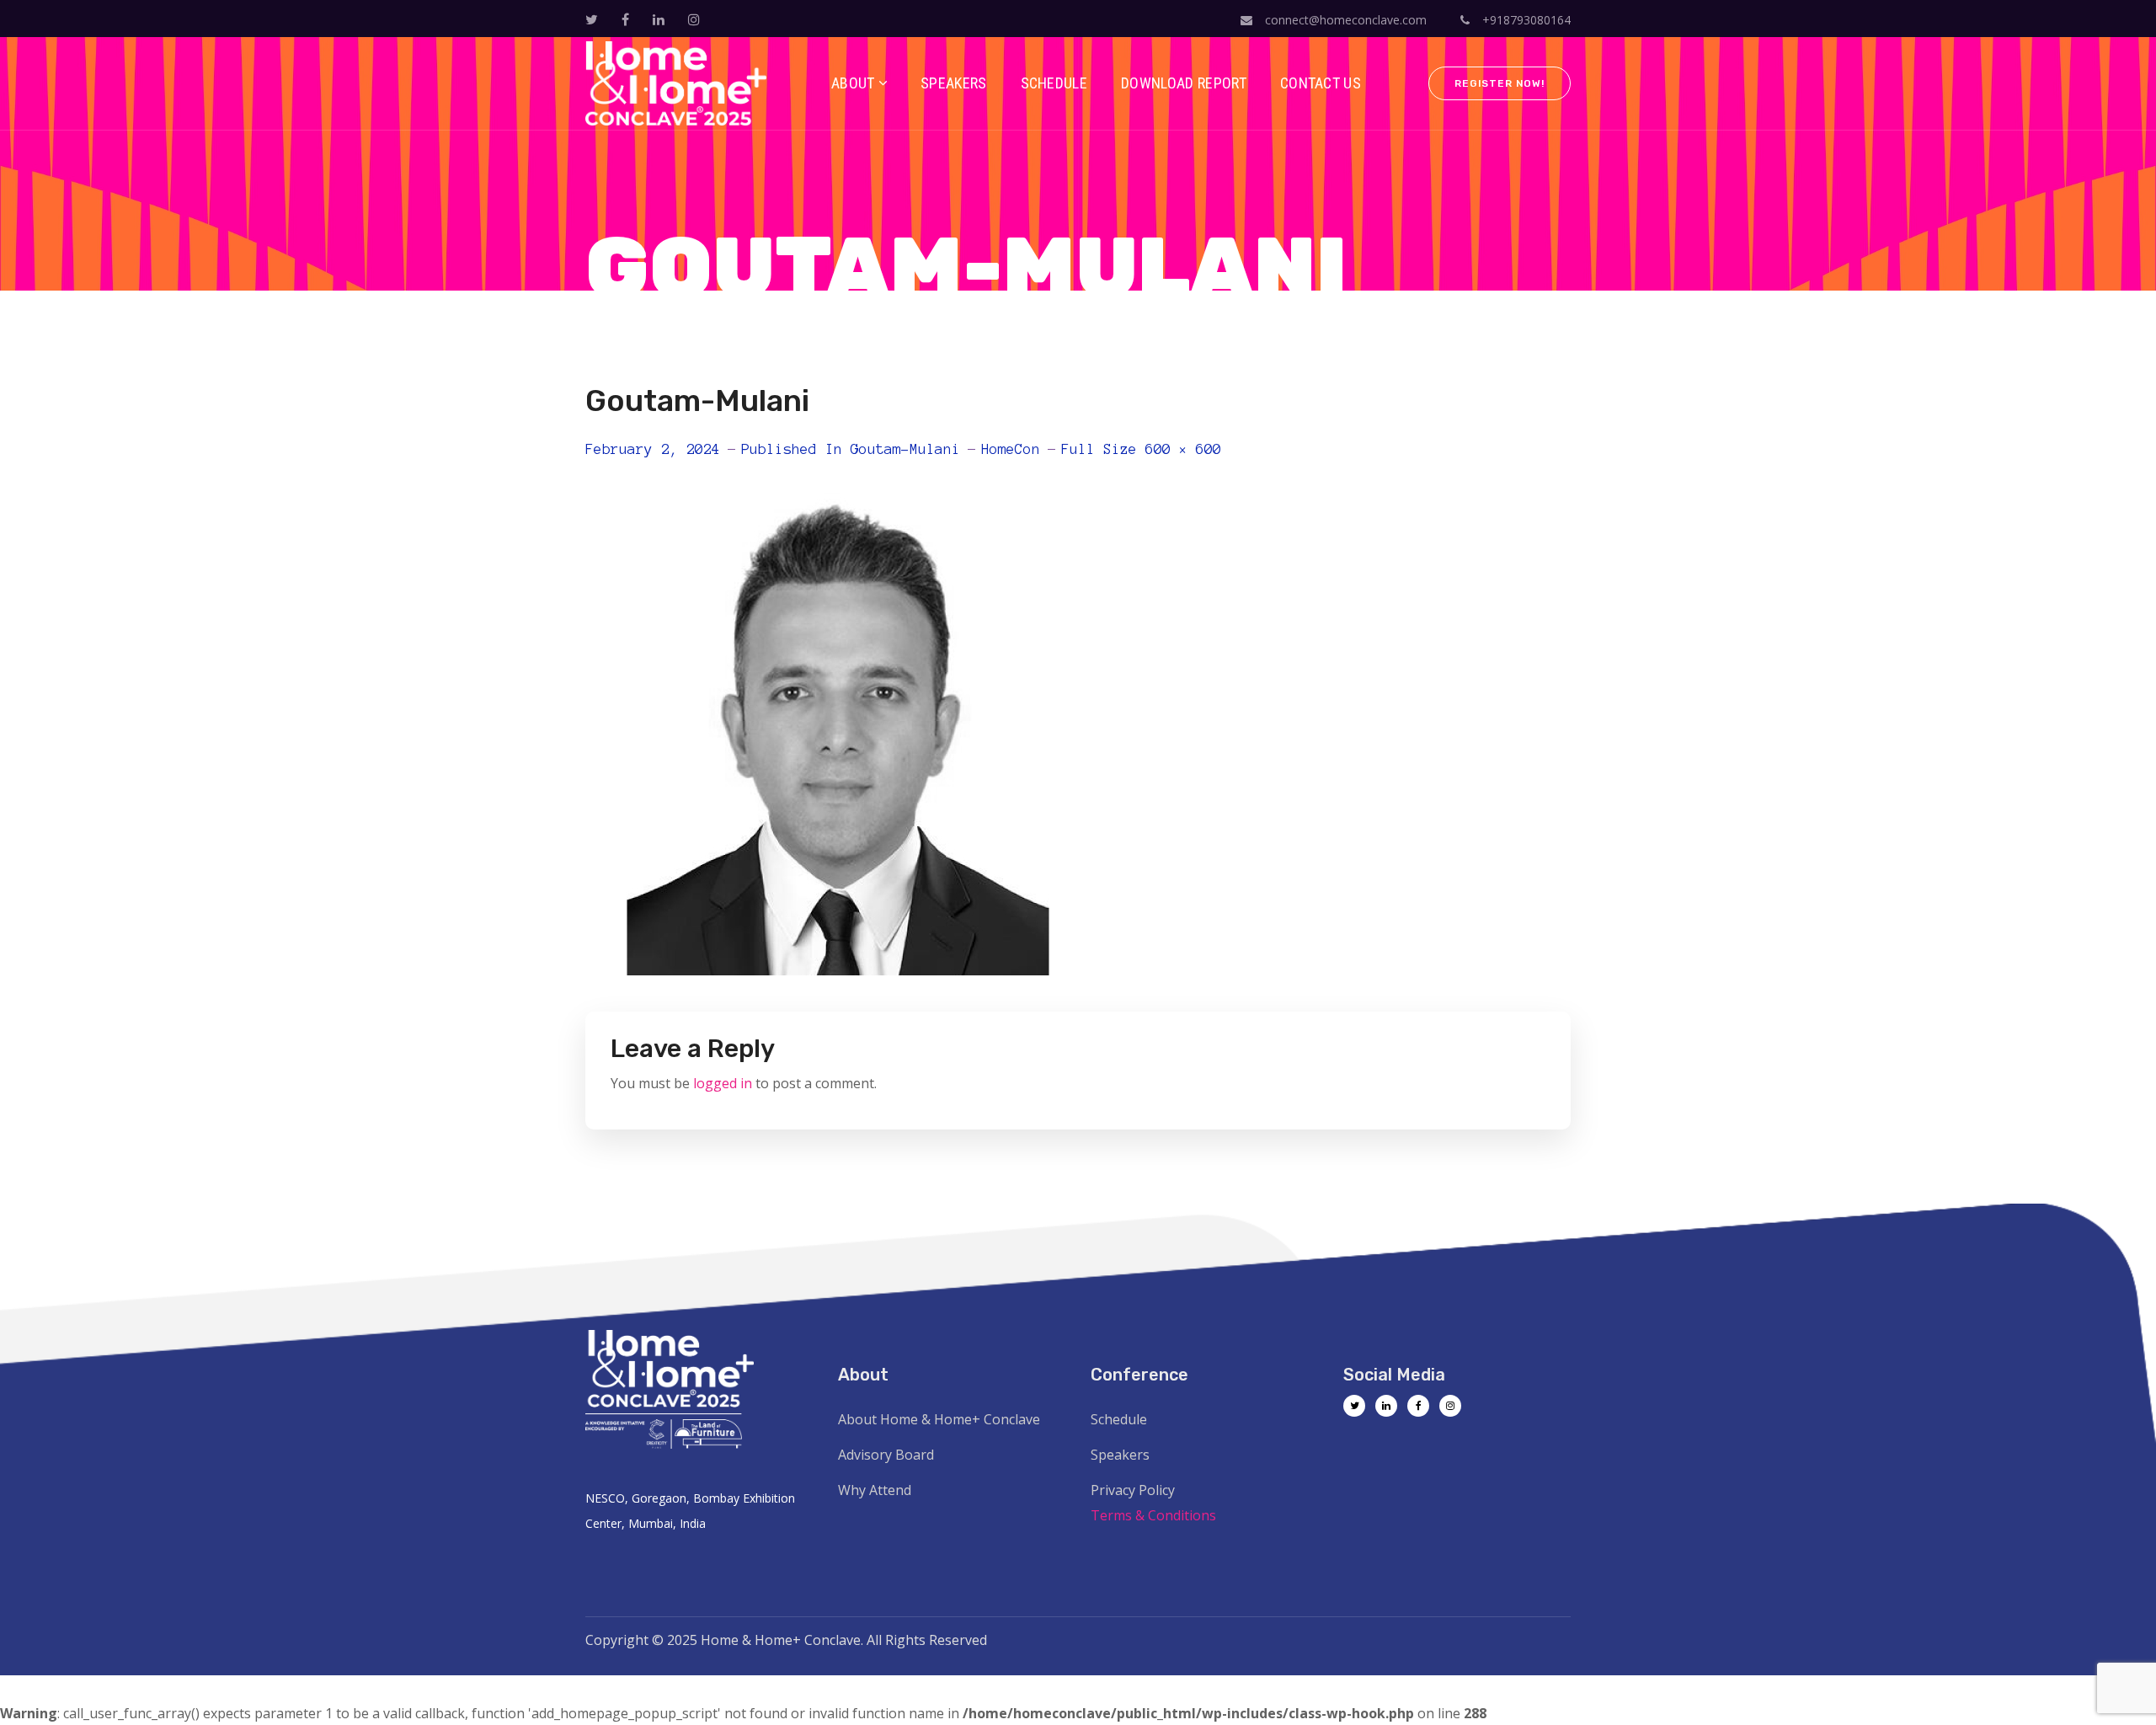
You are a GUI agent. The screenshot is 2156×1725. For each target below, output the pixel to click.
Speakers (1120, 1455)
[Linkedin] (1386, 1406)
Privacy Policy (1133, 1490)
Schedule (1119, 1419)
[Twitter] (1354, 1406)
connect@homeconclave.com (1346, 20)
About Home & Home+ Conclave (939, 1419)
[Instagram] (1450, 1406)
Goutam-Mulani (905, 449)
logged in (723, 1083)
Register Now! (1500, 83)
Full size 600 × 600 (1141, 449)
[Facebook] (1418, 1406)
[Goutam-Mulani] (838, 483)
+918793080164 (1525, 20)
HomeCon (1011, 449)
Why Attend (875, 1490)
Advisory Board (886, 1455)
